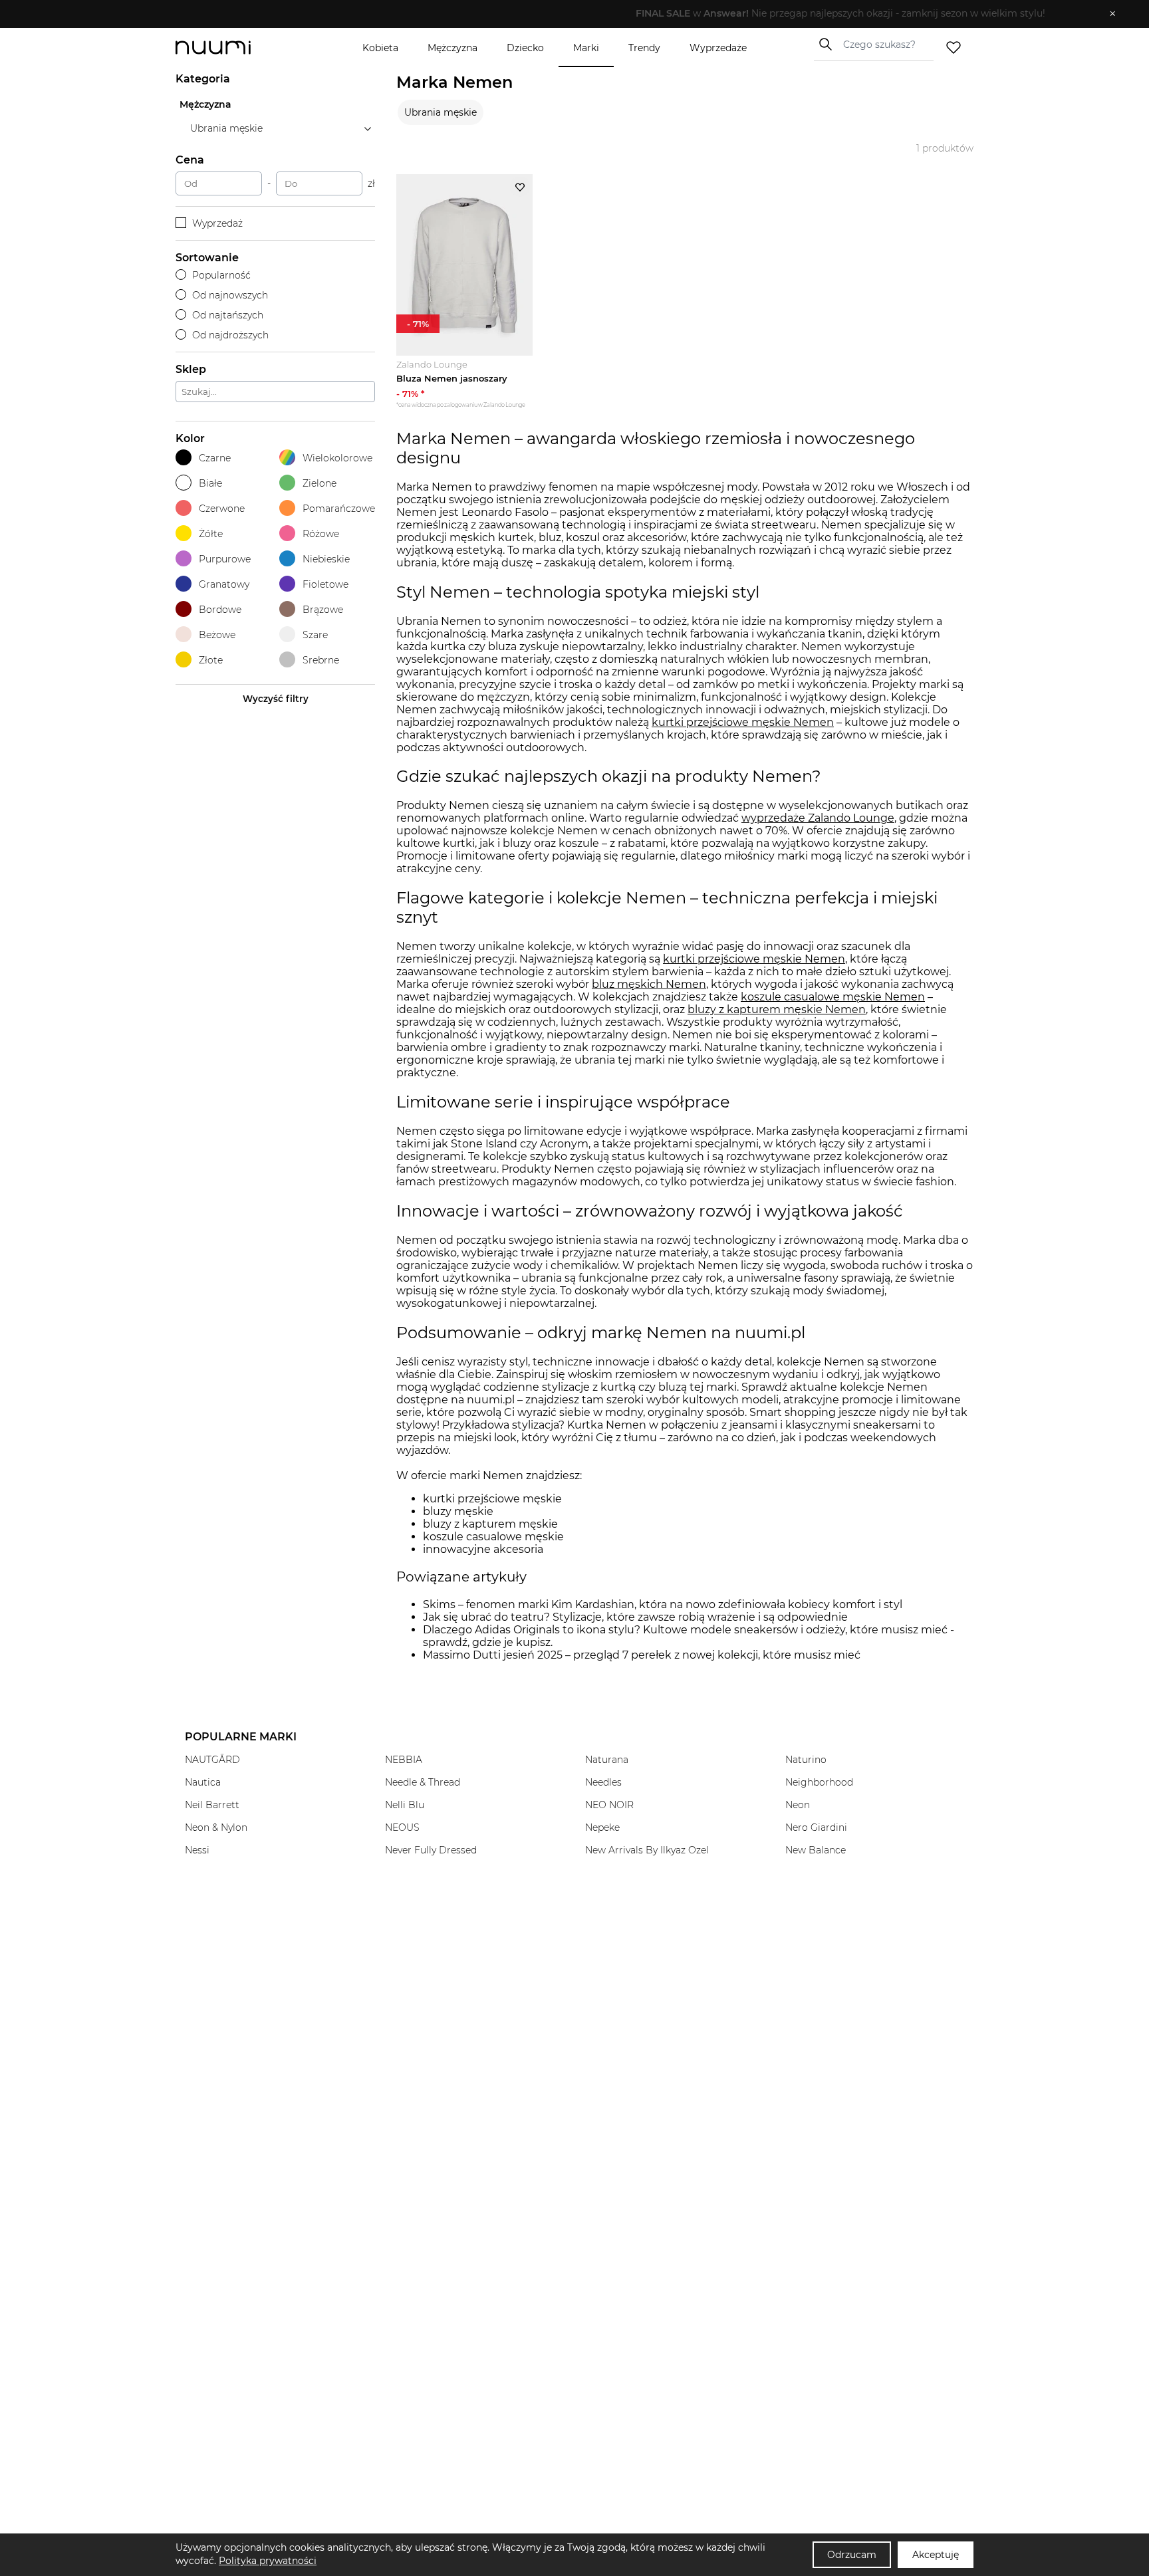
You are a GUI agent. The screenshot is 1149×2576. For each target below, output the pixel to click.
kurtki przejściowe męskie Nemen (743, 722)
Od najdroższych (230, 335)
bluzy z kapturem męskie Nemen (777, 1009)
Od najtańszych (228, 315)
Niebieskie (326, 559)
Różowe (321, 534)
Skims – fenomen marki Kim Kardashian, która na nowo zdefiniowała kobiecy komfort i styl (663, 1604)
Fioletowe (325, 584)
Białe (210, 483)
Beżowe (217, 635)
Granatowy (224, 584)
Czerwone (222, 509)
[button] (565, 14)
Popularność (221, 275)
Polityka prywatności (268, 2561)
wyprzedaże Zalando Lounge (818, 818)
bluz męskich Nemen (649, 984)
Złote (211, 660)
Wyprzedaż (217, 223)
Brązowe (323, 610)
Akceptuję (936, 2555)
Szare (315, 635)
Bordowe (220, 610)
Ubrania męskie (441, 112)
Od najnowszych (230, 295)
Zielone (319, 483)
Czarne (215, 458)
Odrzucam (852, 2555)
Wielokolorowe (337, 458)
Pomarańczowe (339, 509)
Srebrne (321, 660)
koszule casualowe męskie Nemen (833, 997)
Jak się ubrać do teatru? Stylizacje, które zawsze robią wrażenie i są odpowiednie (635, 1617)
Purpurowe (225, 559)
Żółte (211, 534)
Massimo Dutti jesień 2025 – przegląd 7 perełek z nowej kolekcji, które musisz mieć (642, 1655)
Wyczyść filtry (276, 699)
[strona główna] (235, 48)
